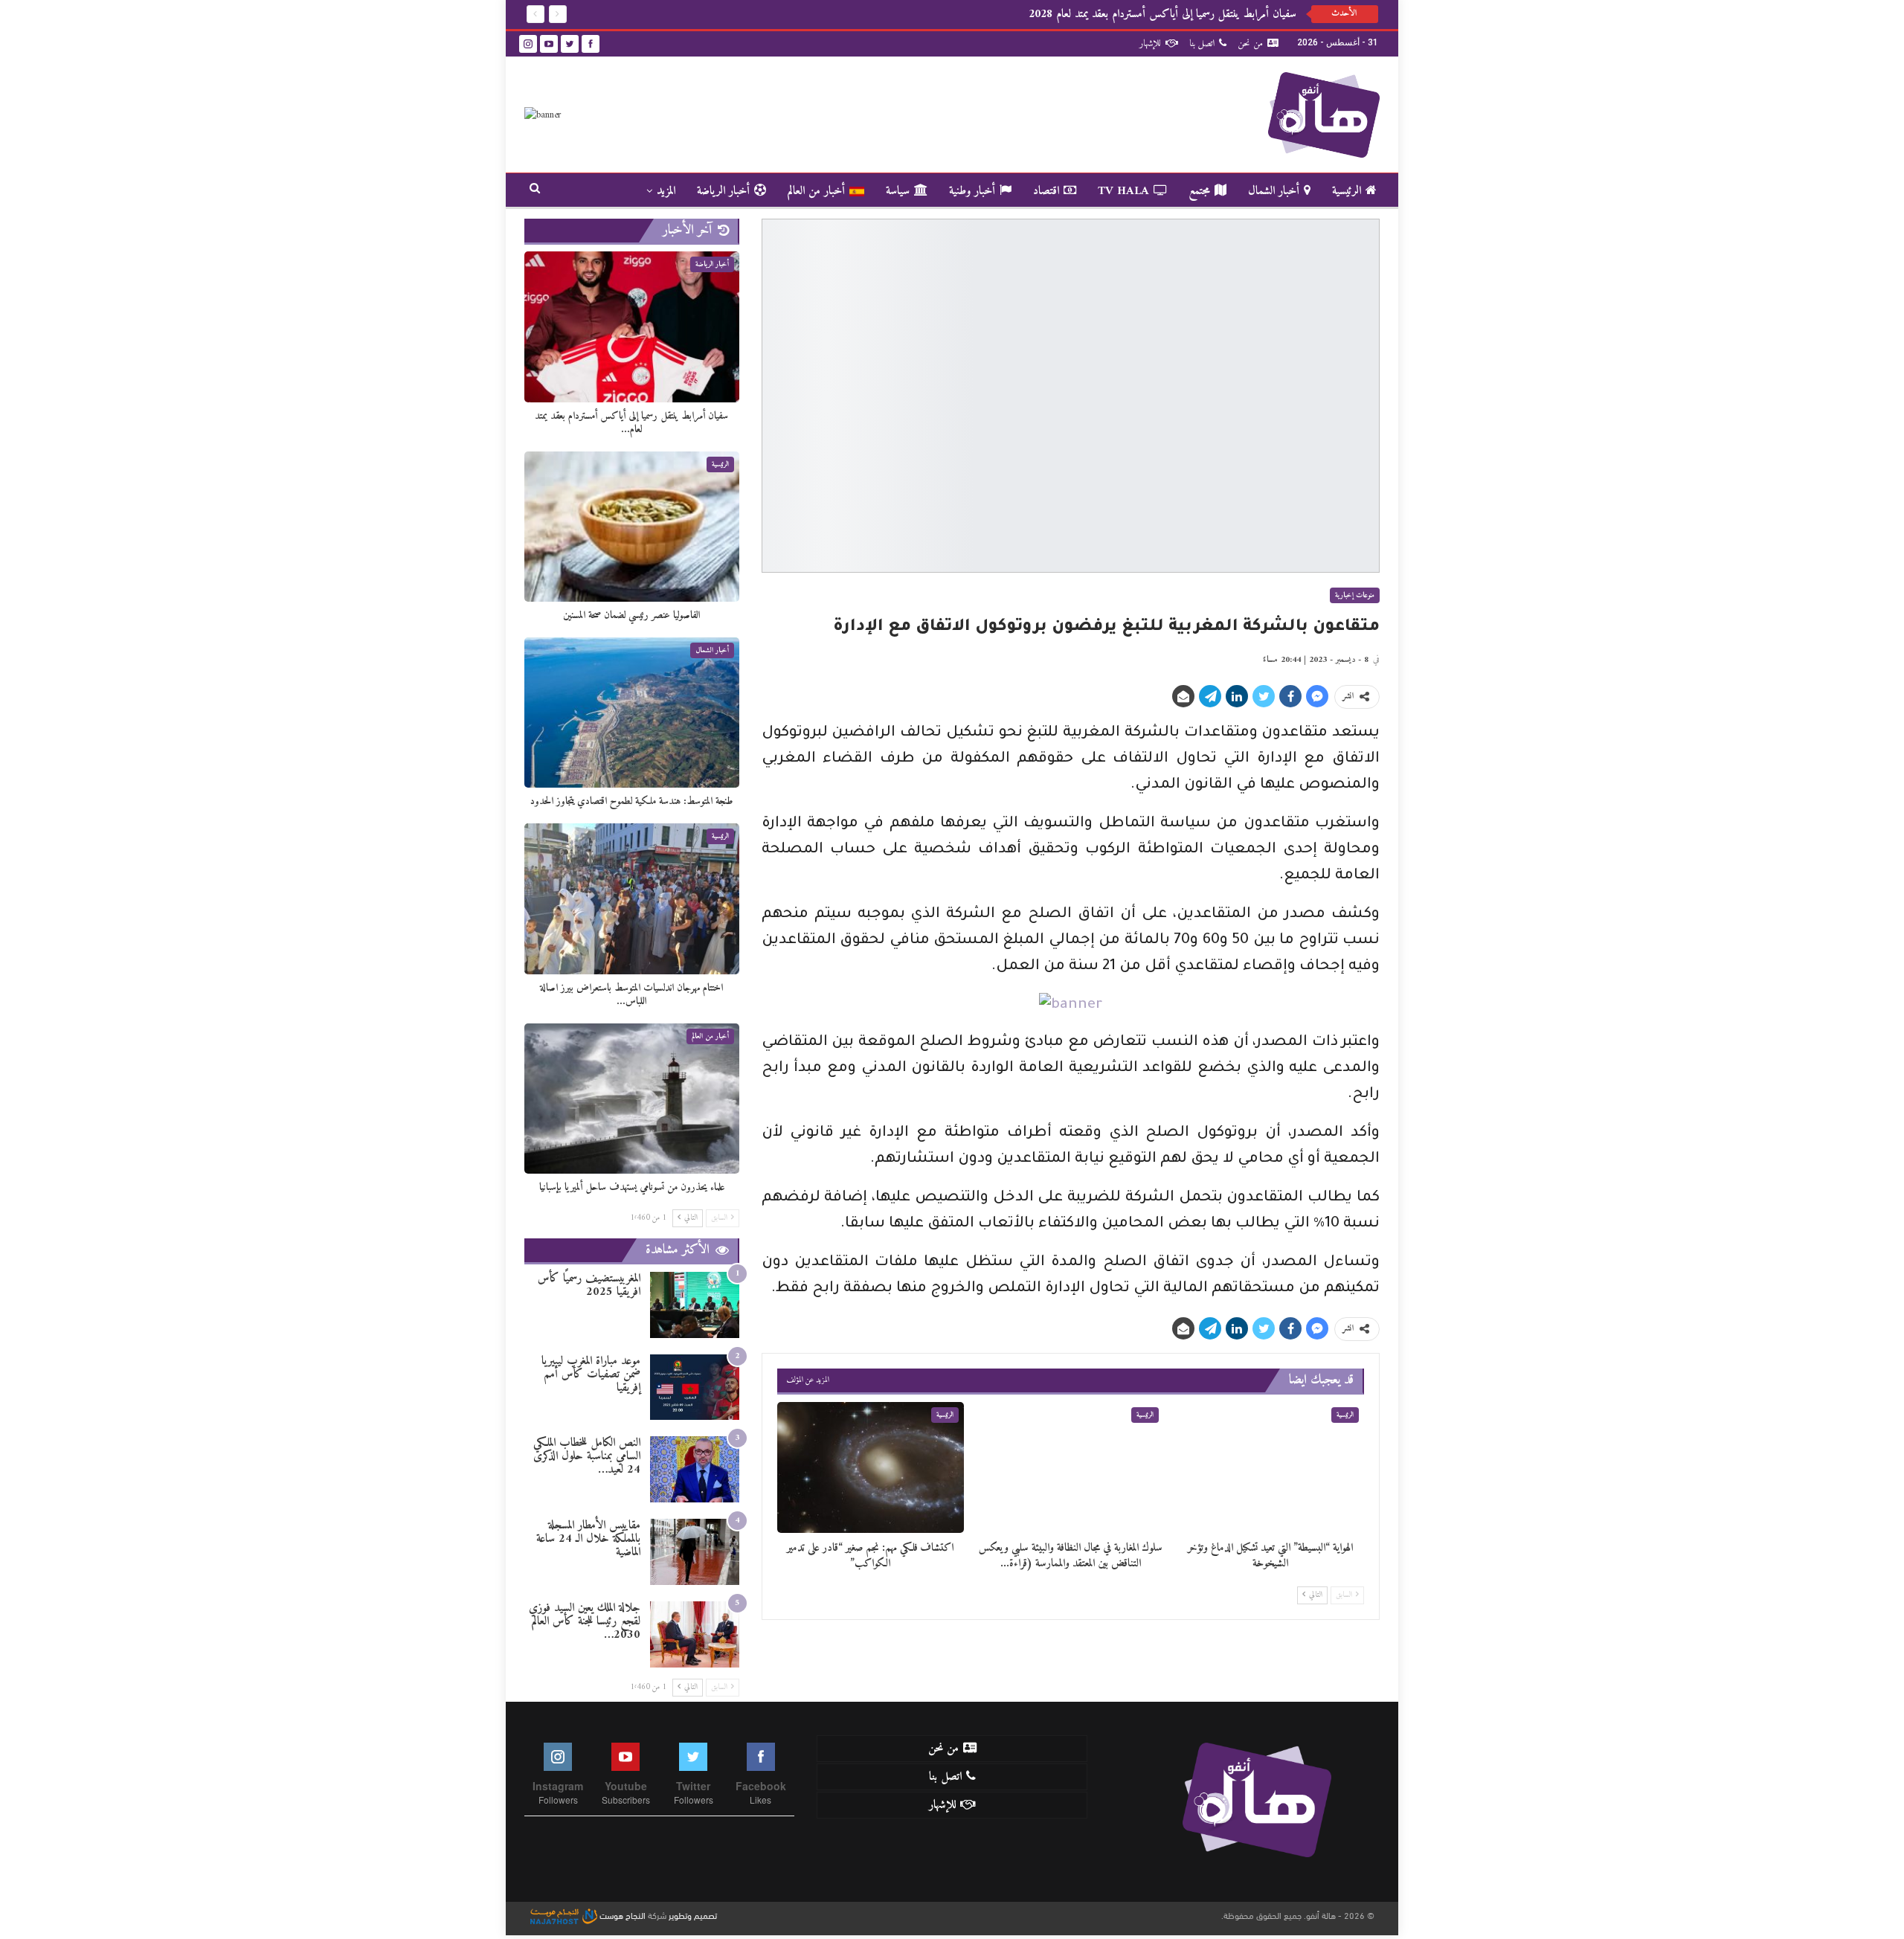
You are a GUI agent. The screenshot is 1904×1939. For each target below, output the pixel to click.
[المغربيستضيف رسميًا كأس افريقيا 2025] (695, 1305)
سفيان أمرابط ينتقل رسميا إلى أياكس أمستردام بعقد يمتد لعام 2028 (1162, 14)
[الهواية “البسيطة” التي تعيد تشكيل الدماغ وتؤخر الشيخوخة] (1271, 1467)
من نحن (1250, 44)
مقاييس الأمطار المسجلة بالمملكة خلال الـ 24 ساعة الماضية (588, 1539)
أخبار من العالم (816, 191)
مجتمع (1199, 191)
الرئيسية (1347, 191)
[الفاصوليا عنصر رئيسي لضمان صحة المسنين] (632, 527)
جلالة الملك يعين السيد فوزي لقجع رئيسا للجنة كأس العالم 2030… (585, 1621)
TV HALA (1123, 191)
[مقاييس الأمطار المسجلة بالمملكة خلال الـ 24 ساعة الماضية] (695, 1552)
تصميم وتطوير (693, 1914)
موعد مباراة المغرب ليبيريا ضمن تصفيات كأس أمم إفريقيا (591, 1374)
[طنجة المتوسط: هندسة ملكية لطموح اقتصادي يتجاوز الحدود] (632, 713)
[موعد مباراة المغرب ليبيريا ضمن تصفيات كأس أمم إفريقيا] (695, 1387)
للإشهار (1150, 44)
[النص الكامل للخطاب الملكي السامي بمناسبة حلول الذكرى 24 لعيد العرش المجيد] (695, 1469)
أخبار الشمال (1274, 191)
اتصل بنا (1202, 44)
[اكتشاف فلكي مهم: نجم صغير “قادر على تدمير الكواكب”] (871, 1467)
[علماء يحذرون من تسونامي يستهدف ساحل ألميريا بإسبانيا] (632, 1099)
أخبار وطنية (972, 191)
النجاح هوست (621, 1914)
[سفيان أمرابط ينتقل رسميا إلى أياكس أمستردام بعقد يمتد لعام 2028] (632, 327)
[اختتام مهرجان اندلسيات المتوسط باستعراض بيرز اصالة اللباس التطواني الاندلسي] (632, 898)
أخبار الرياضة (723, 191)
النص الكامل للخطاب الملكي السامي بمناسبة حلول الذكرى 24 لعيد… (587, 1456)
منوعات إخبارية (1355, 595)
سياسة (898, 191)
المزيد (666, 191)
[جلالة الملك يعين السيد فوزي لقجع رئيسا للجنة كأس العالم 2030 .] (695, 1634)
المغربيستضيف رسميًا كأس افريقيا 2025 (589, 1285)
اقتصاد (1046, 191)
